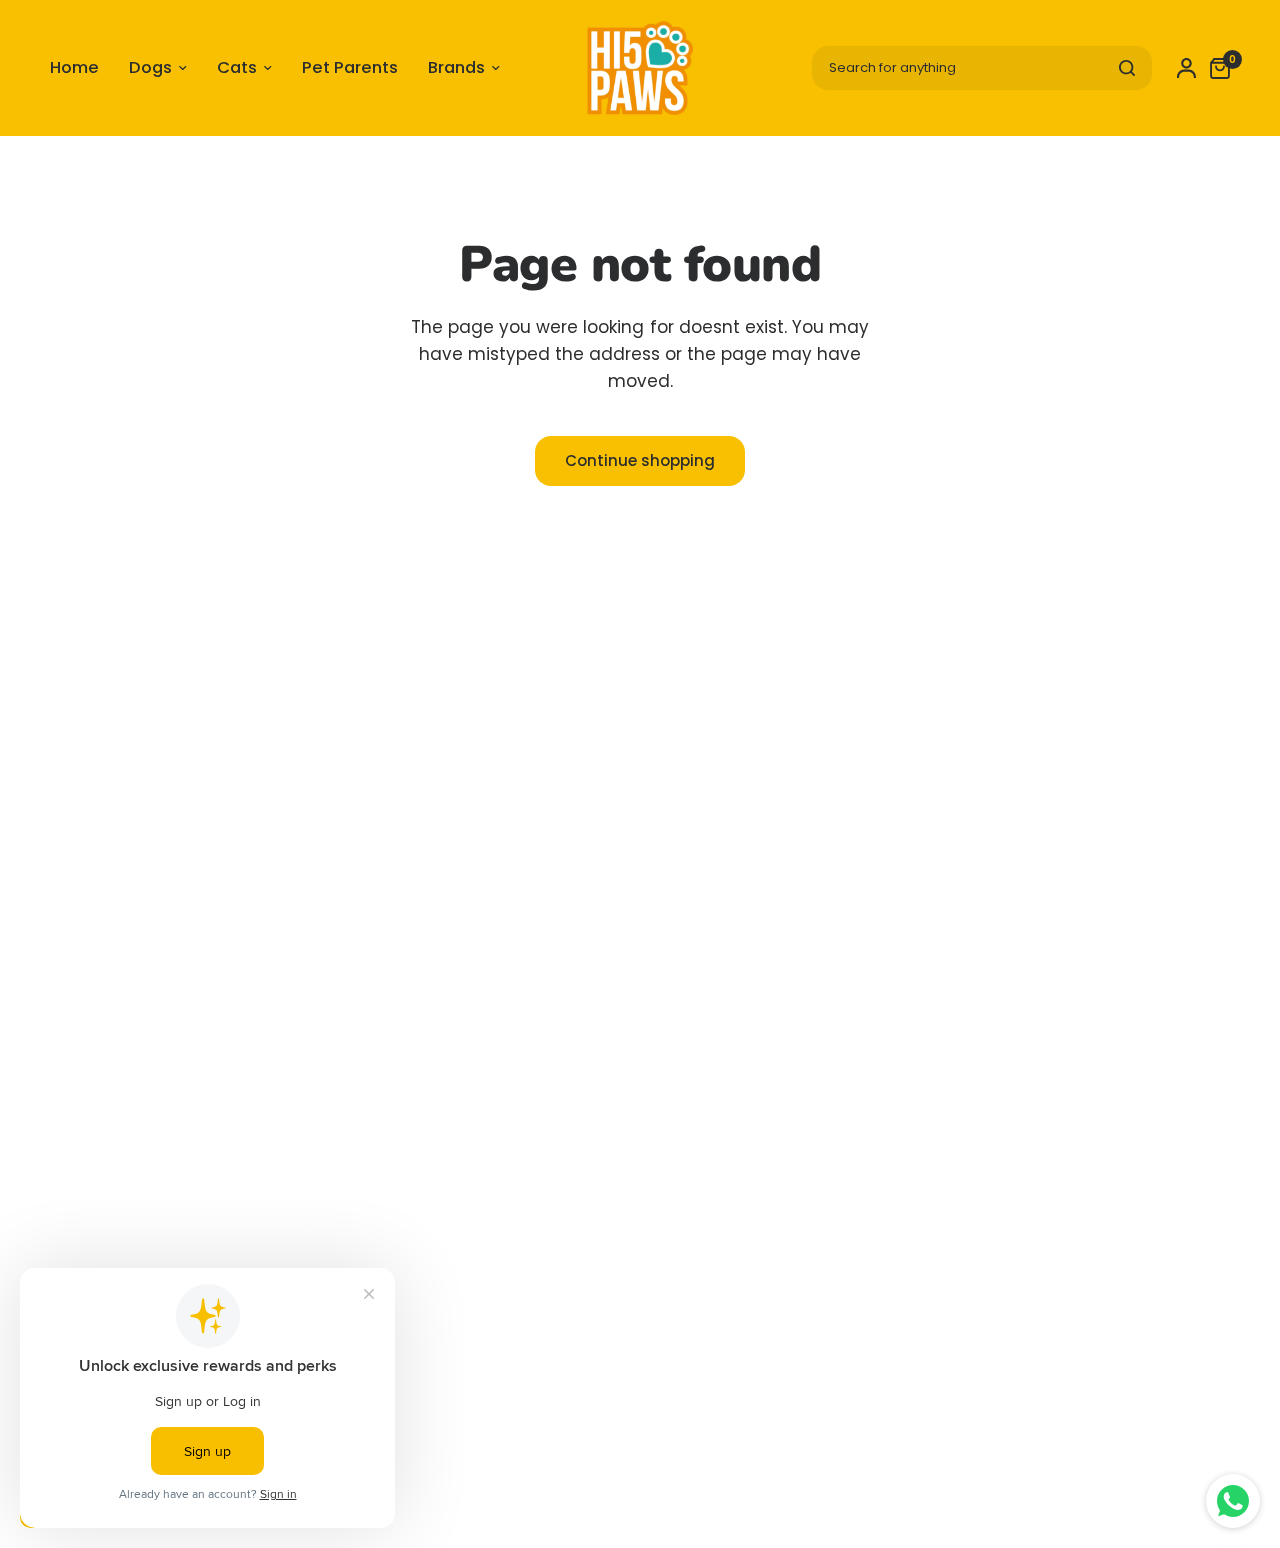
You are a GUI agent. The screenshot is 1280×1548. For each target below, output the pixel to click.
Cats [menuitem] (237, 67)
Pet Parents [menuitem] (350, 67)
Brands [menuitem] (456, 67)
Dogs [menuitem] (150, 67)
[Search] (1127, 68)
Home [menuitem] (74, 67)
